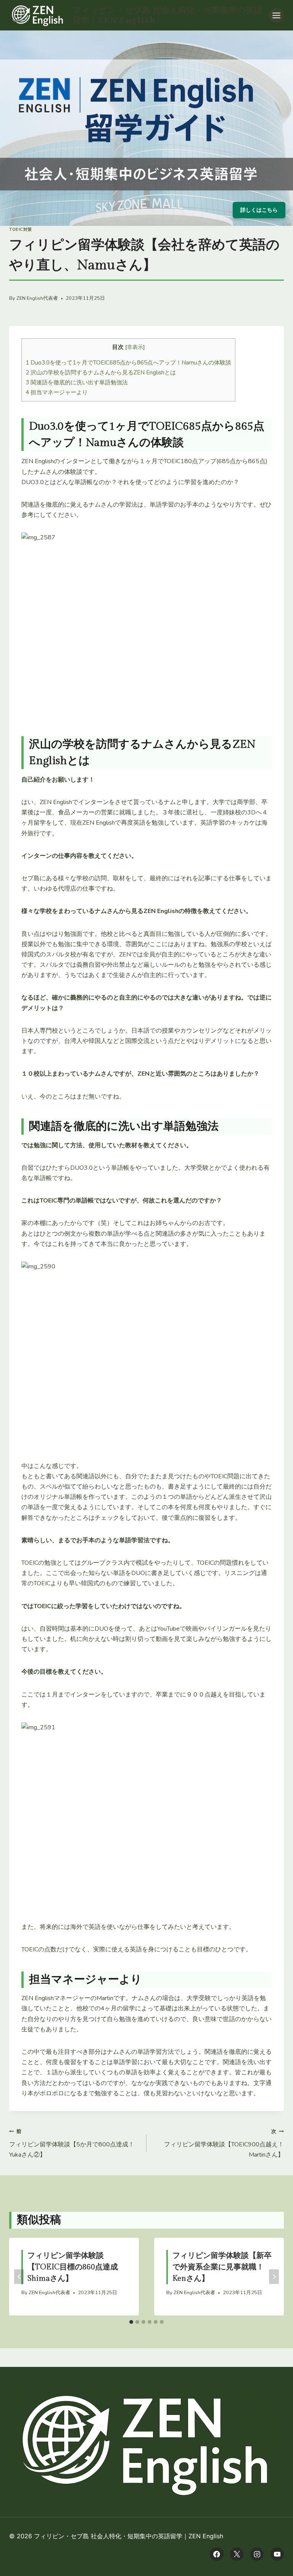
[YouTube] (277, 2554)
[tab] (131, 2322)
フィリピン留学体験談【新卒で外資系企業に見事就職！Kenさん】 (222, 2267)
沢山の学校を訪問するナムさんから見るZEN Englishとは (101, 373)
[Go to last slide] (19, 2276)
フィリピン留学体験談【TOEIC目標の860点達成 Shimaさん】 (73, 2267)
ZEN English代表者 (37, 298)
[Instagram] (257, 2554)
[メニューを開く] (276, 15)
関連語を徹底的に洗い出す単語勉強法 (77, 382)
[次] (274, 2276)
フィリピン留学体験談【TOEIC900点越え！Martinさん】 (224, 2143)
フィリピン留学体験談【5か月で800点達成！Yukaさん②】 (72, 2143)
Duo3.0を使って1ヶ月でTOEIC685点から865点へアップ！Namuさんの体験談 (128, 363)
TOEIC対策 (21, 229)
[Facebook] (217, 2554)
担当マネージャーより (57, 392)
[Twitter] (237, 2554)
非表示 (135, 347)
